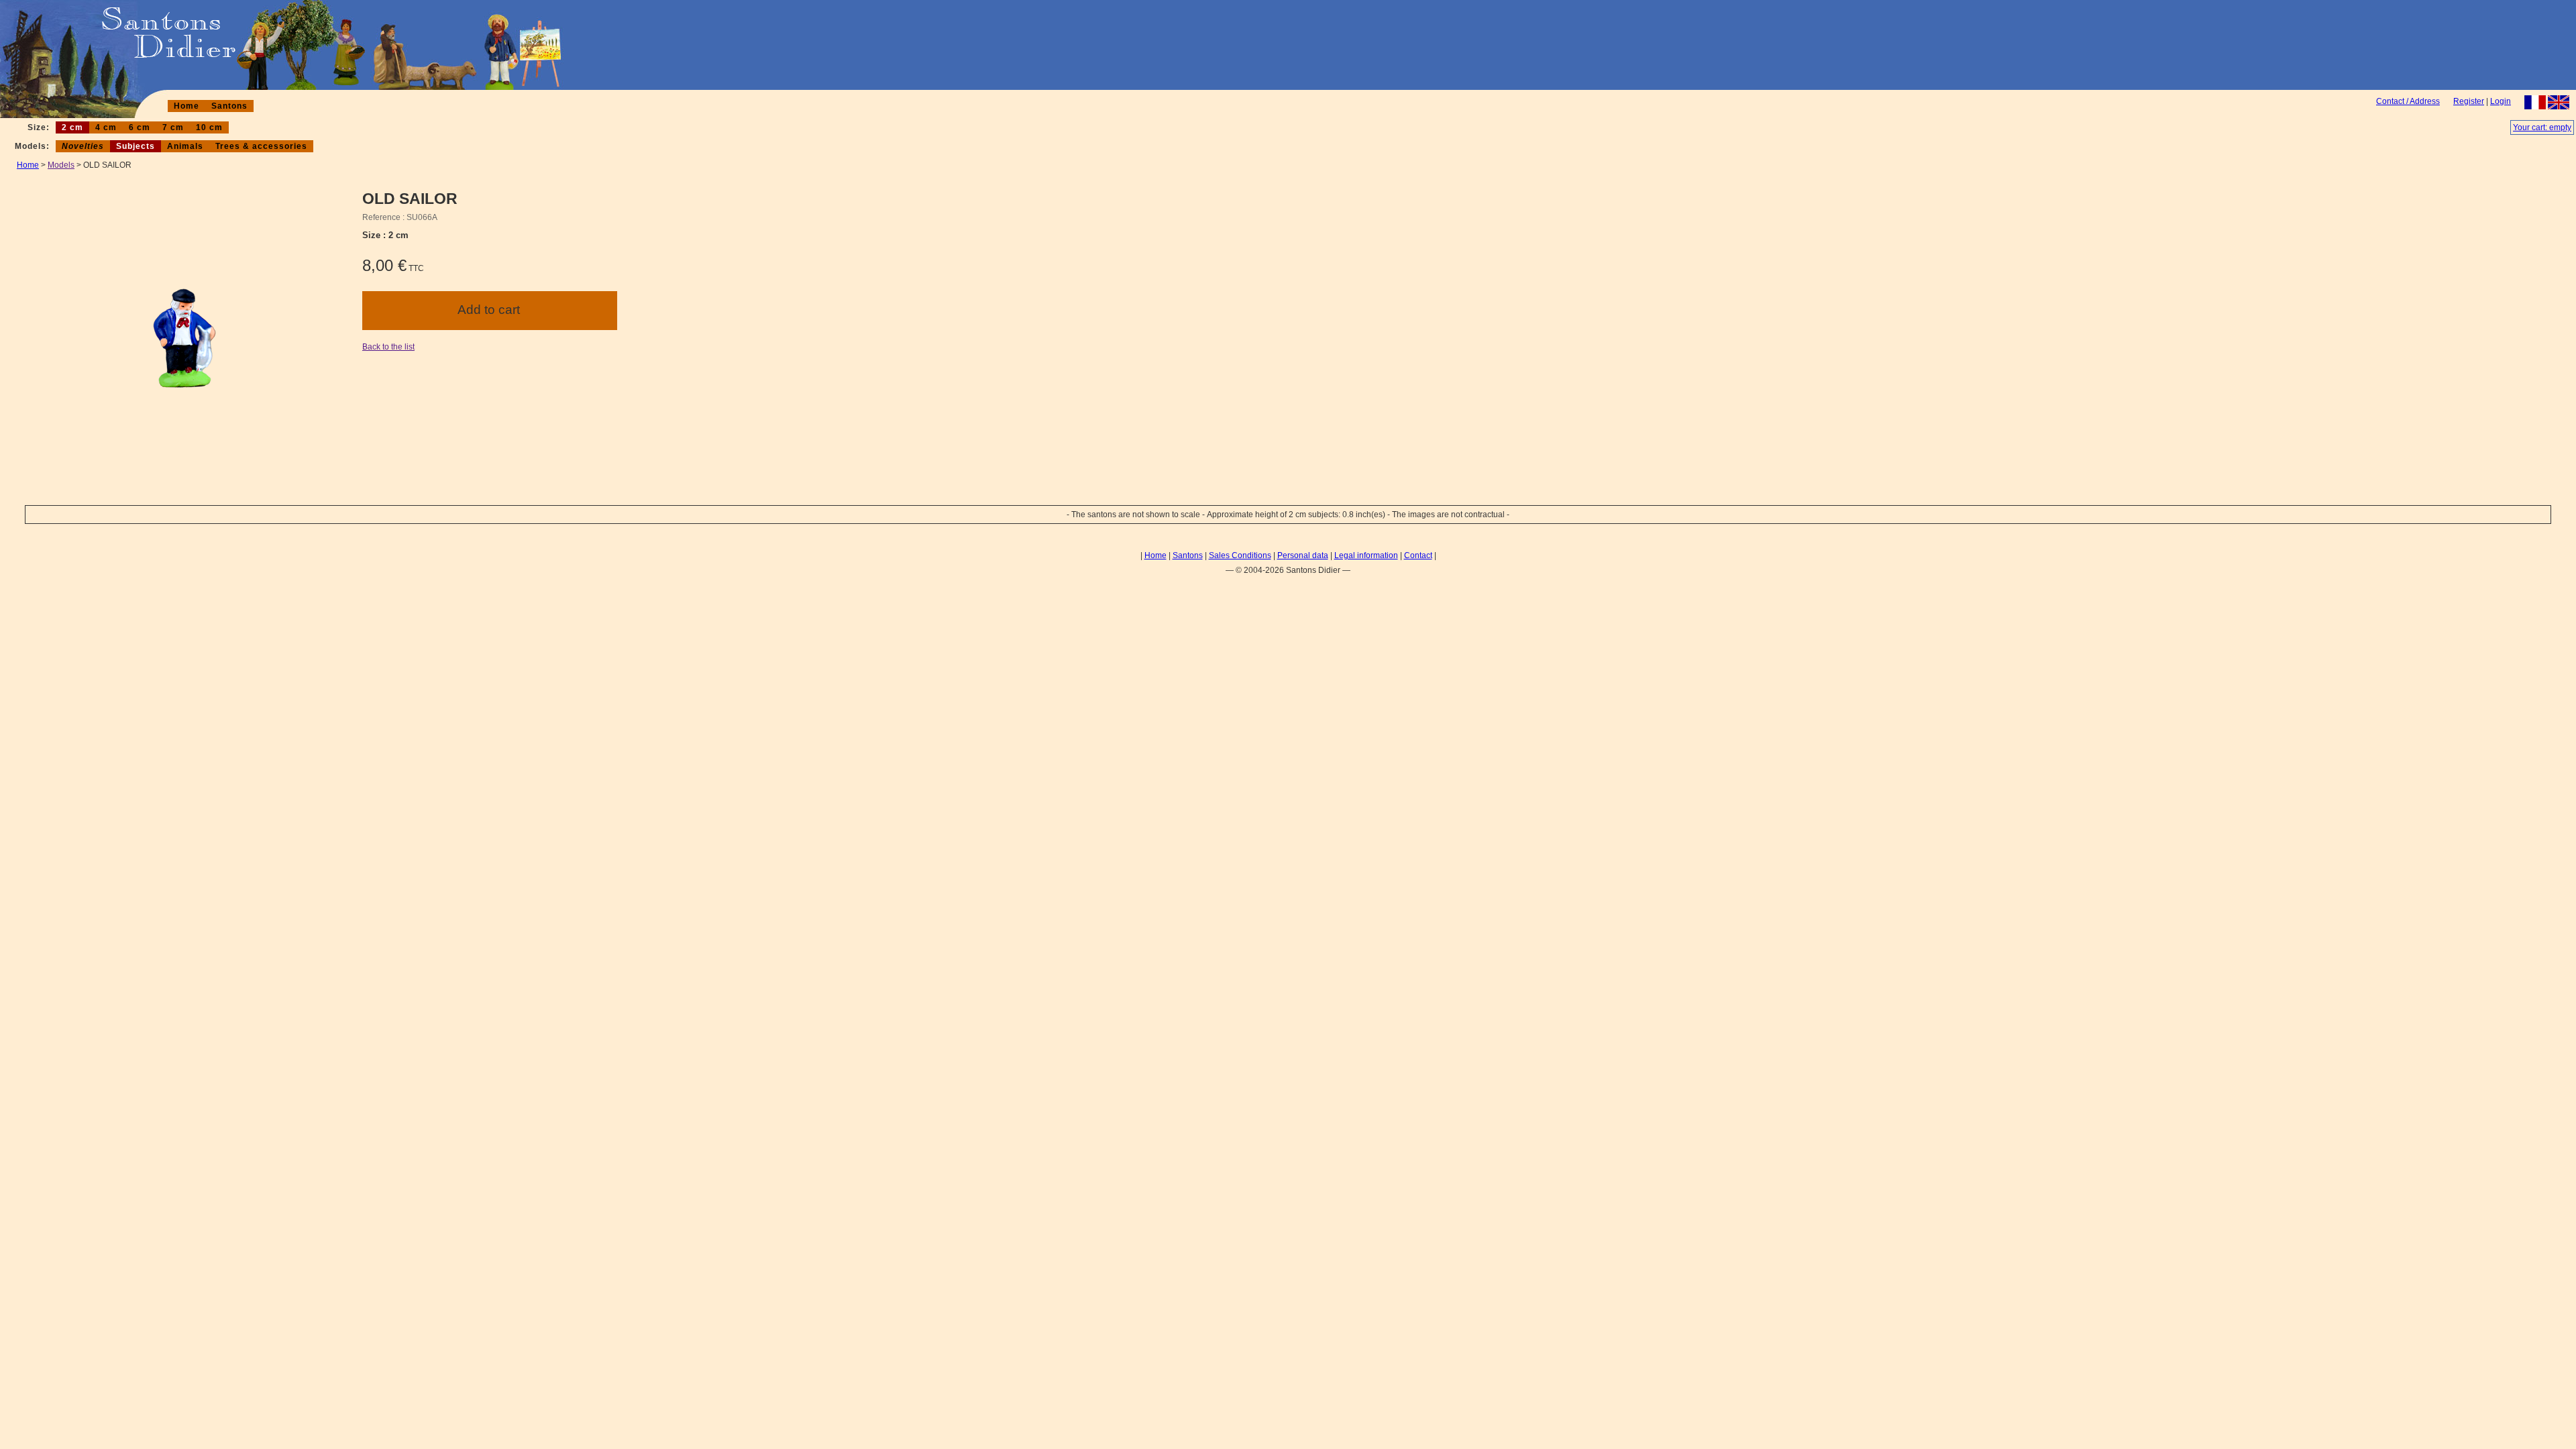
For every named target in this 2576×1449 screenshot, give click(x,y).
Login (2501, 101)
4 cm (106, 127)
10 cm (209, 127)
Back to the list (388, 347)
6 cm (140, 127)
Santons (229, 106)
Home (186, 106)
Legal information (1366, 555)
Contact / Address (2408, 101)
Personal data (1303, 555)
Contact (1418, 555)
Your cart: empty (2542, 127)
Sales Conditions (1240, 555)
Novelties (83, 146)
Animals (185, 146)
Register (2469, 101)
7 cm (173, 127)
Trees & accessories (261, 146)
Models (61, 165)
